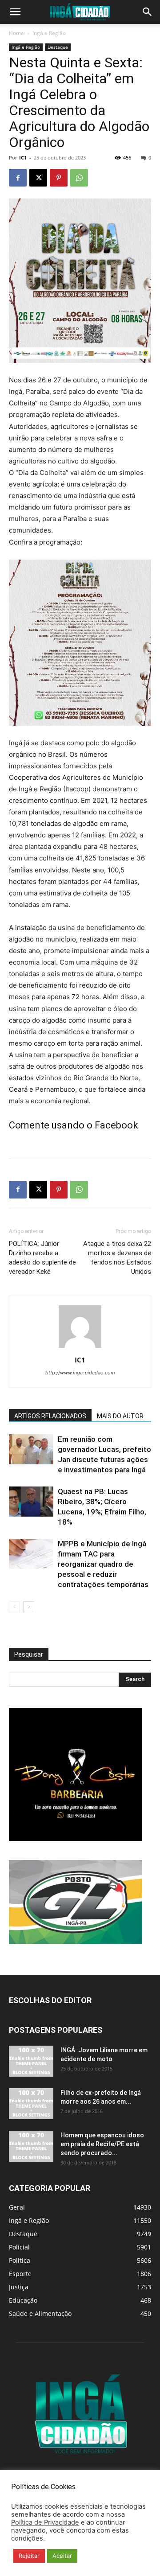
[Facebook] (18, 178)
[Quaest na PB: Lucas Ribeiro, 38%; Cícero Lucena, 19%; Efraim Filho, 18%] (31, 1502)
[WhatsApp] (79, 178)
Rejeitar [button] (29, 2556)
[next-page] (29, 1607)
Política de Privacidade (45, 2522)
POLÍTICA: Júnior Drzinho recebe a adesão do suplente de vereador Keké (42, 1258)
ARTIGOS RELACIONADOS (50, 1416)
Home (16, 33)
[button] (15, 12)
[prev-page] (14, 1607)
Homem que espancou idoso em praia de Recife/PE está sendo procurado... (102, 2144)
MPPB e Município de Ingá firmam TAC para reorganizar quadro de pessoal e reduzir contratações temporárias (103, 1564)
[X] (38, 178)
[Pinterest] (59, 178)
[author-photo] (80, 1348)
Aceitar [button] (62, 2556)
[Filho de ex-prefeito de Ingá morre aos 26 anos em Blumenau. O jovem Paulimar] (31, 2104)
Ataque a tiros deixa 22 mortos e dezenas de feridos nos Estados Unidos (117, 1258)
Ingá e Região (49, 33)
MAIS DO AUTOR (120, 1416)
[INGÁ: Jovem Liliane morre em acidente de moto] (31, 2061)
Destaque (58, 47)
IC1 (23, 158)
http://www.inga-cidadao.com (80, 1373)
